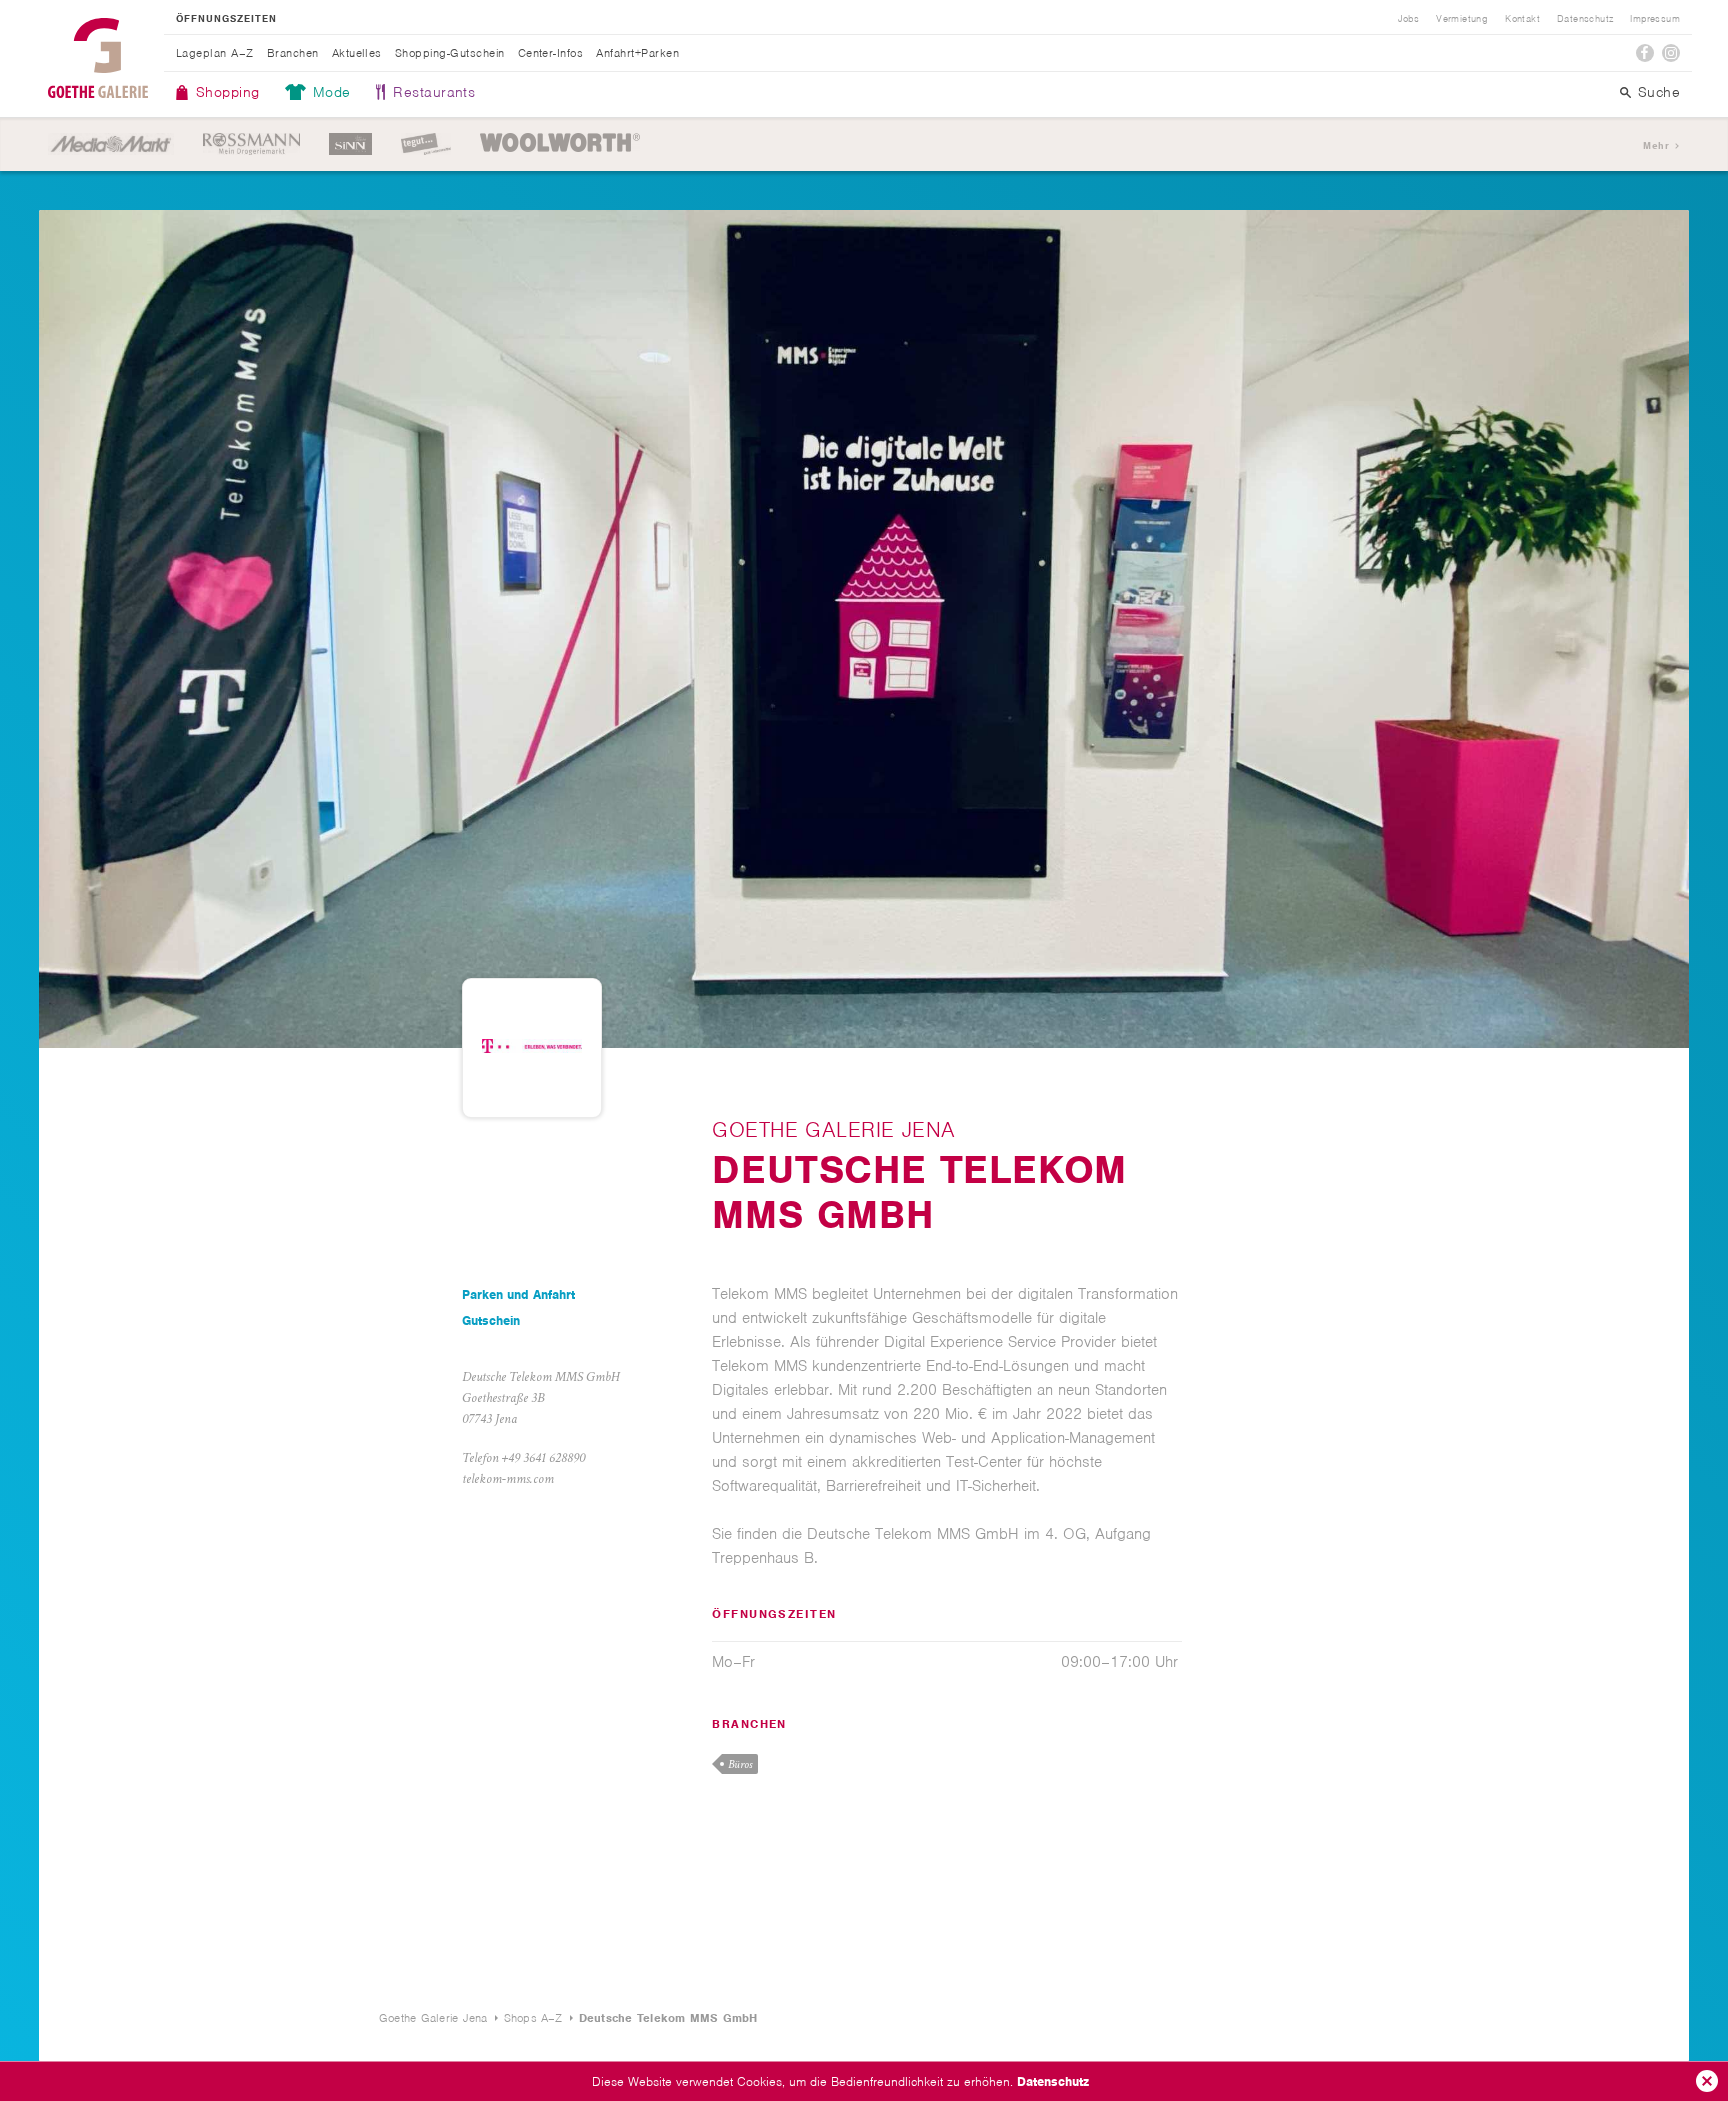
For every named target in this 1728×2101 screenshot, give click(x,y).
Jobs (1409, 19)
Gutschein (491, 1320)
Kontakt (1522, 19)
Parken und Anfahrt (518, 1294)
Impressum (1655, 19)
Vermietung (1462, 19)
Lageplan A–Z (215, 53)
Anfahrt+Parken (637, 53)
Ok (1707, 2081)
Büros (740, 1764)
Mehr (1656, 145)
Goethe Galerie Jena (98, 58)
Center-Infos (551, 53)
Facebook (1645, 53)
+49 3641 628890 (543, 1458)
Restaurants (434, 92)
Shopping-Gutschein (450, 53)
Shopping (228, 92)
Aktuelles (357, 53)
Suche (1659, 92)
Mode (332, 92)
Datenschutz (1053, 2081)
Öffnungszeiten (226, 19)
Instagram (1671, 53)
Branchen (293, 53)
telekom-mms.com (508, 1479)
